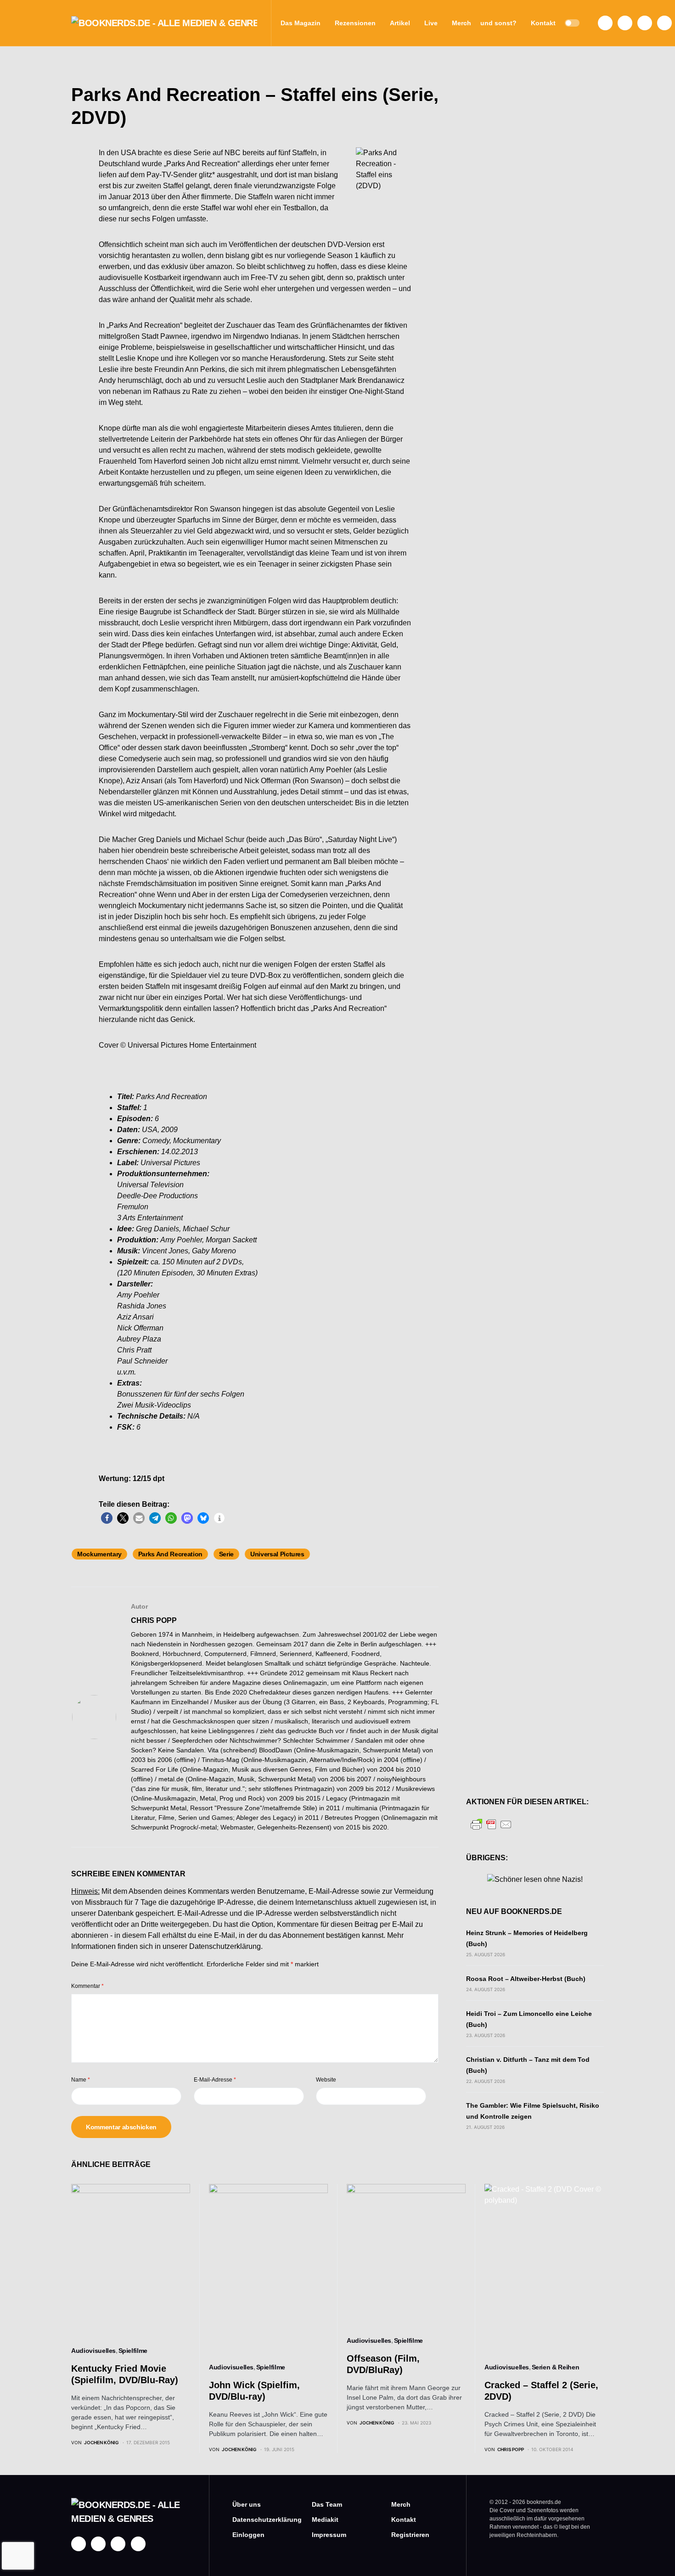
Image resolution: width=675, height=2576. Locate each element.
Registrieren (410, 2535)
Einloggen (248, 2535)
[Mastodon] (645, 23)
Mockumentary (99, 1554)
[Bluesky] (664, 23)
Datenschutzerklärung (225, 1946)
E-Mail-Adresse (215, 2080)
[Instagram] (625, 23)
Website (326, 2080)
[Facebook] (605, 23)
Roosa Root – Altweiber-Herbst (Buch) (526, 1979)
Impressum (329, 2535)
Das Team (327, 2504)
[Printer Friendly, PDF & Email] (491, 1824)
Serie (226, 1554)
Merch (401, 2504)
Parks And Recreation (170, 1554)
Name (81, 2080)
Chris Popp (154, 1620)
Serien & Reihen (556, 2367)
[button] (572, 23)
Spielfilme (133, 2351)
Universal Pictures (277, 1554)
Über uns (247, 2504)
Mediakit (325, 2520)
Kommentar (87, 1986)
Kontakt (404, 2520)
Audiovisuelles (93, 2351)
